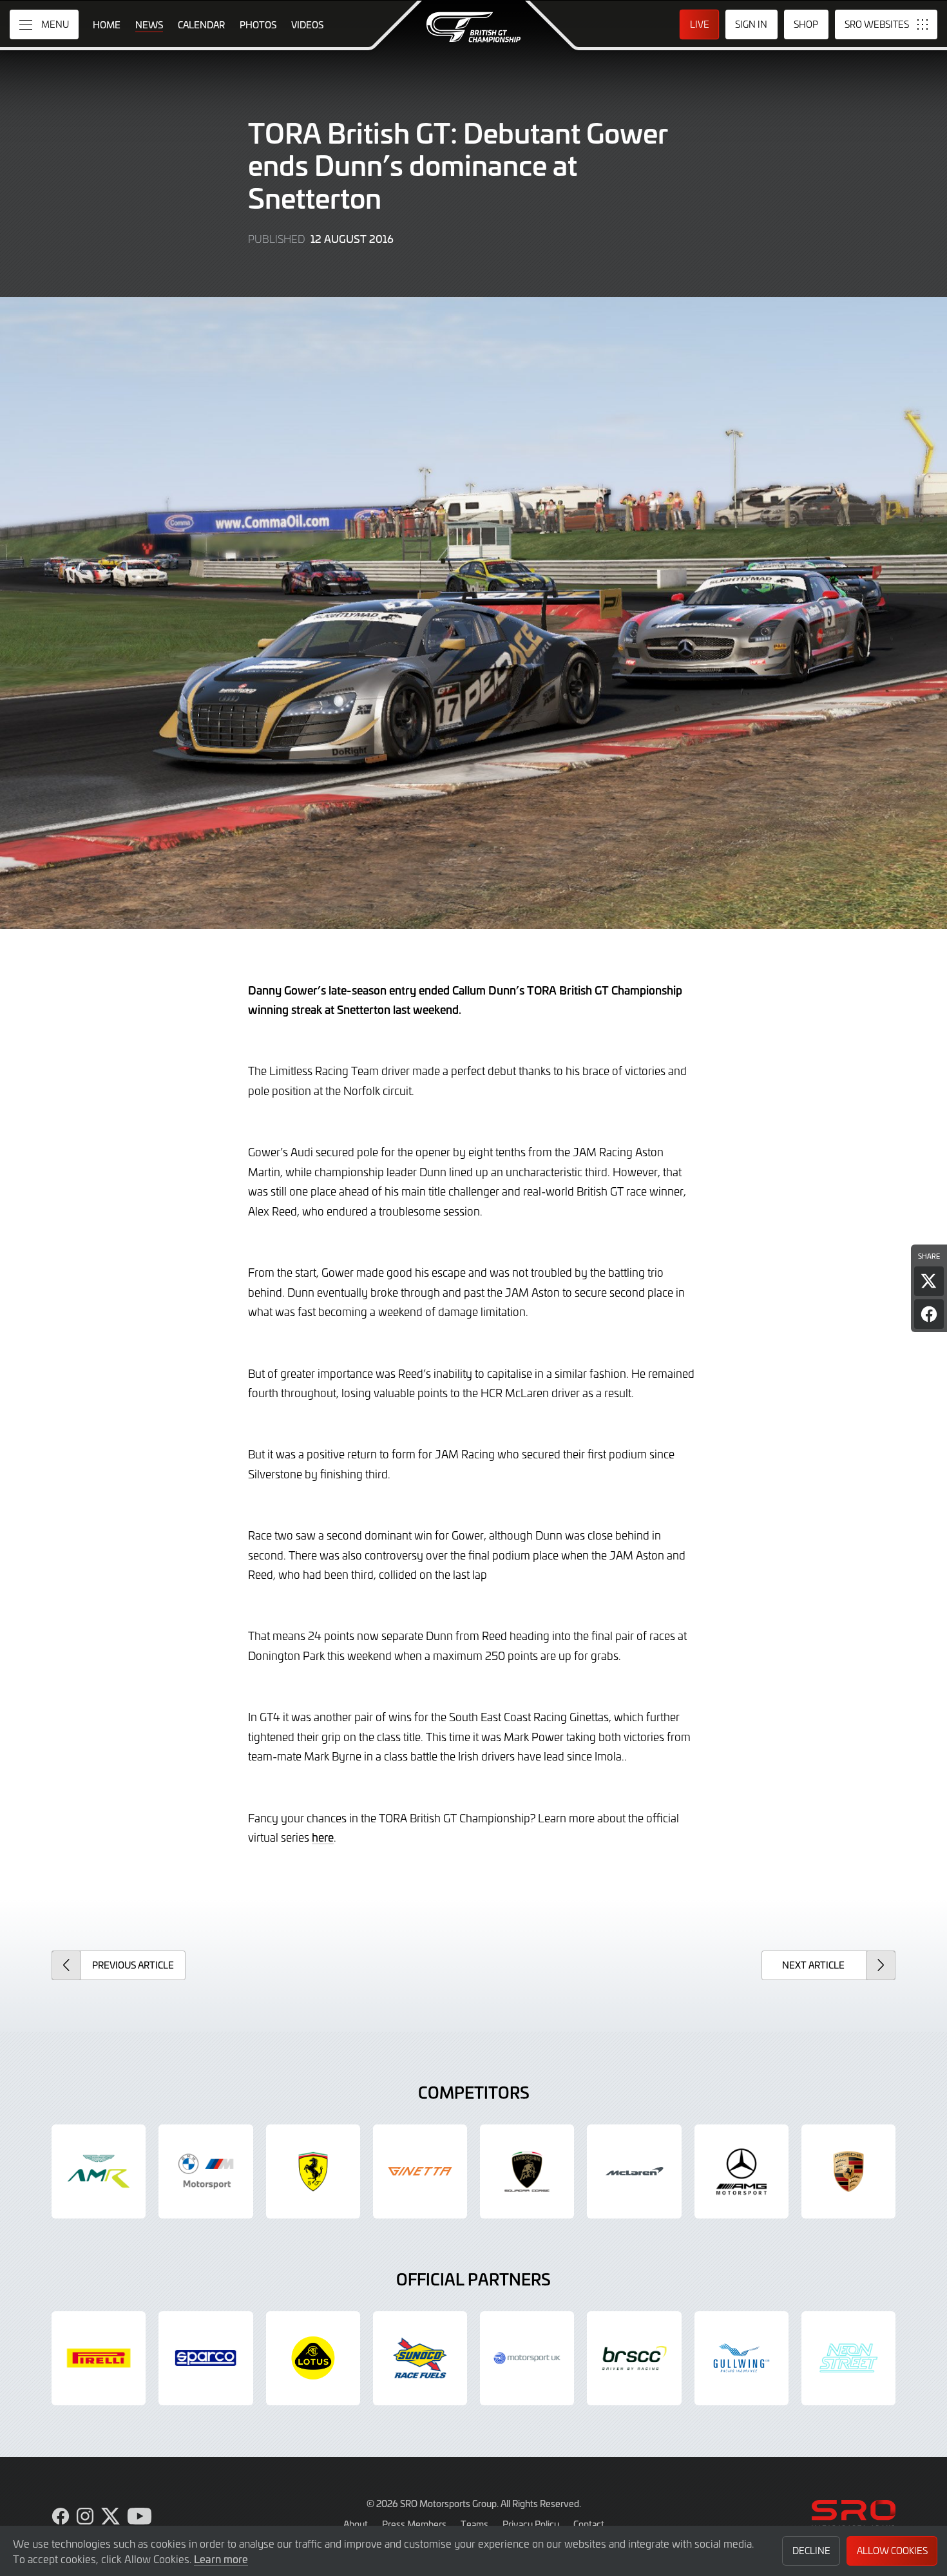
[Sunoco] (420, 2358)
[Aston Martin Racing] (99, 2171)
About (356, 2524)
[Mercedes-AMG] (741, 2171)
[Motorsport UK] (527, 2358)
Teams (474, 2524)
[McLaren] (634, 2171)
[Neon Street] (848, 2358)
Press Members (414, 2524)
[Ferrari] (313, 2171)
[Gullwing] (741, 2358)
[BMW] (206, 2171)
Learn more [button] (221, 2559)
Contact (589, 2524)
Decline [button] (811, 2551)
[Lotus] (313, 2358)
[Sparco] (206, 2358)
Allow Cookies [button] (892, 2551)
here (323, 1837)
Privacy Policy (531, 2524)
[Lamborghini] (527, 2171)
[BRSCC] (634, 2358)
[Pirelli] (99, 2358)
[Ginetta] (420, 2171)
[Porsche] (848, 2171)
